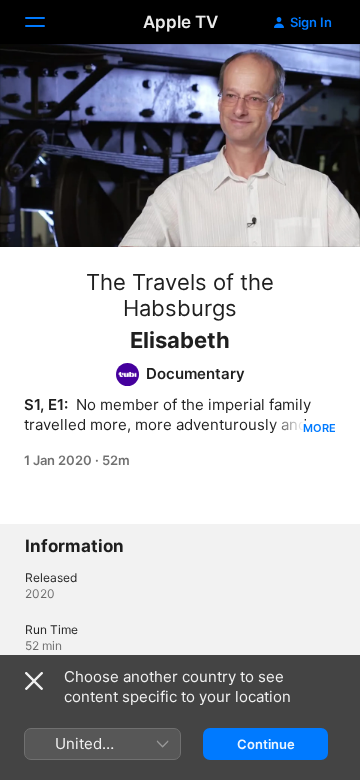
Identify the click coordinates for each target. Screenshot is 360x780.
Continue (266, 744)
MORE (319, 428)
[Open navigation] (47, 22)
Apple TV (180, 22)
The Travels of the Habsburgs (180, 295)
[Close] (34, 681)
